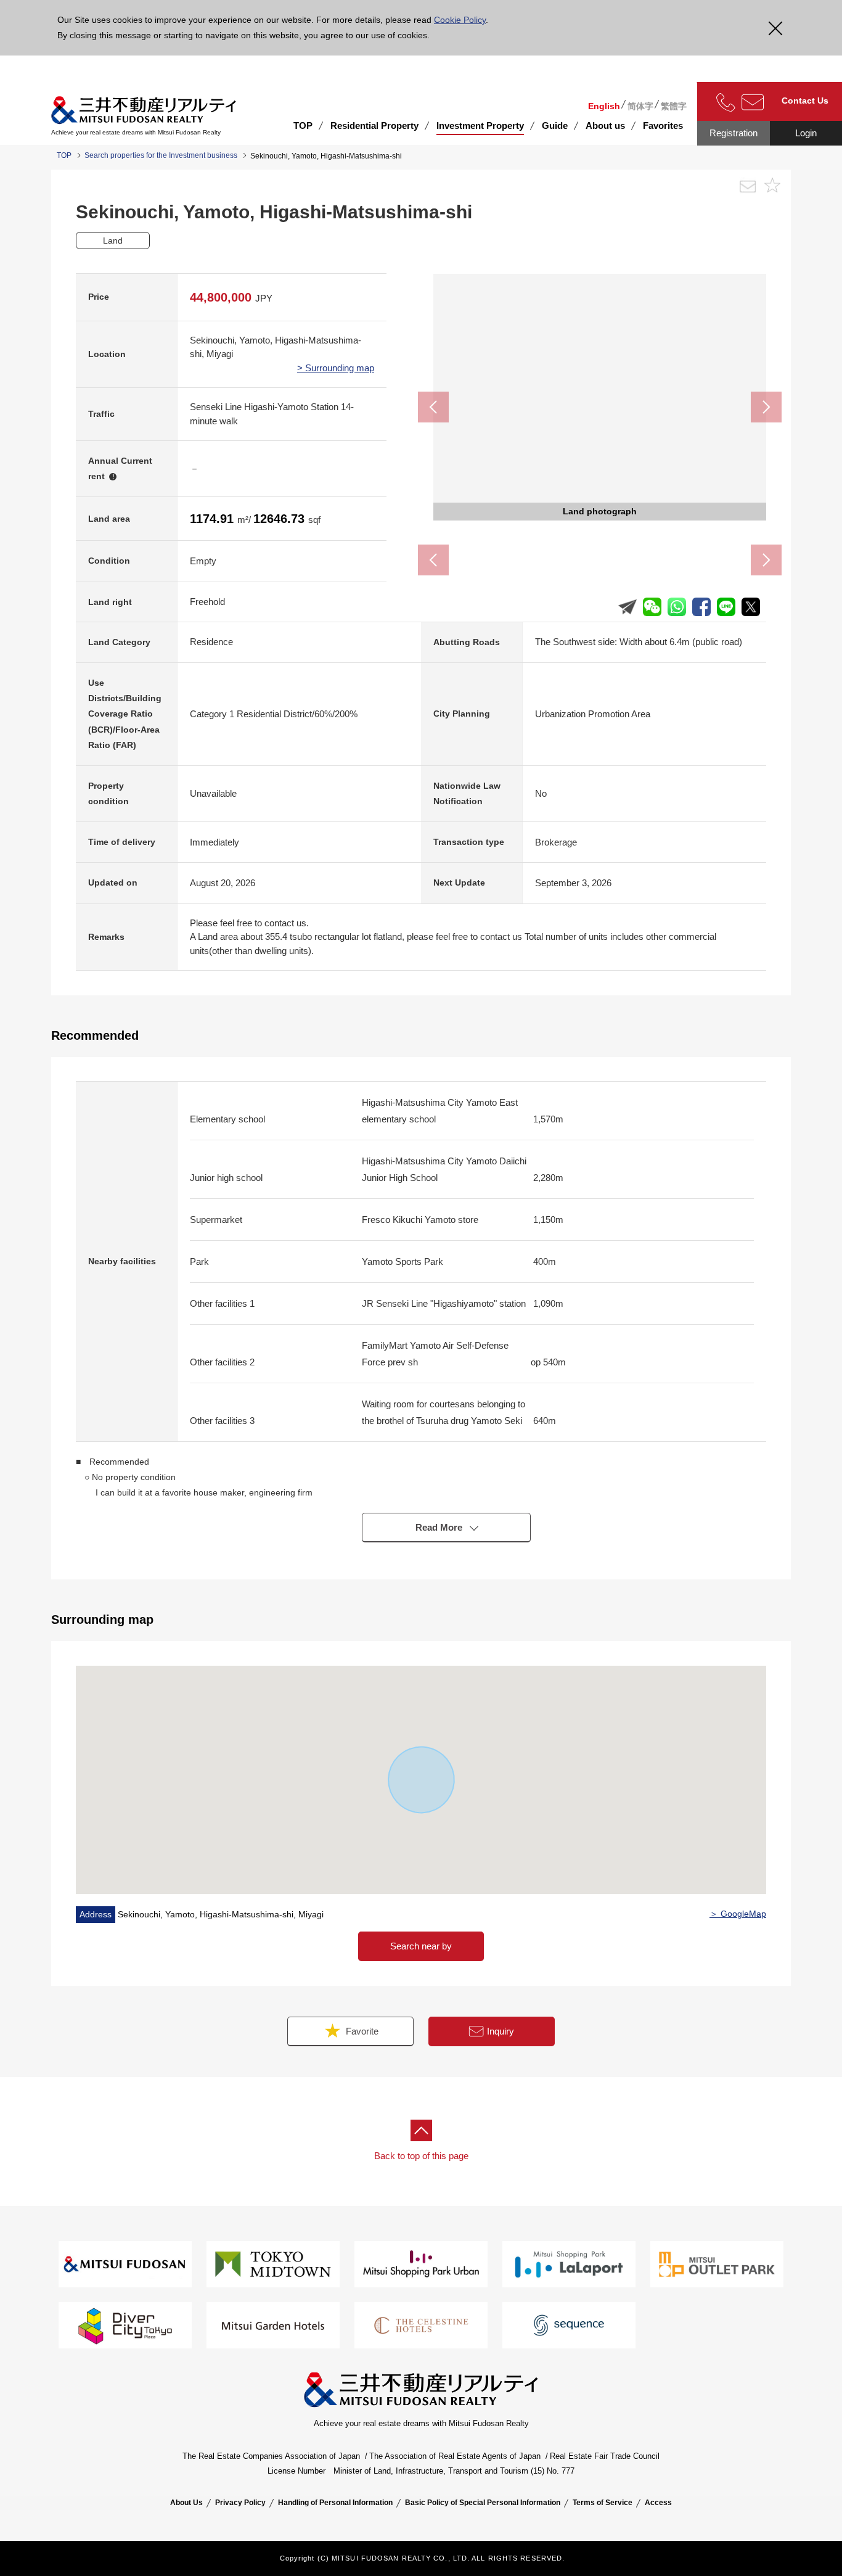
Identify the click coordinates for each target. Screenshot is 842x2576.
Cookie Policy (460, 20)
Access (658, 2503)
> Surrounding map (336, 368)
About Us (186, 2503)
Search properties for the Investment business (161, 155)
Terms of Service (603, 2503)
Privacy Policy (240, 2503)
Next (766, 407)
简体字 (640, 106)
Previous (433, 407)
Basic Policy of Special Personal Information (483, 2503)
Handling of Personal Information (335, 2503)
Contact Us (805, 101)
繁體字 (674, 106)
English (604, 106)
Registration (734, 133)
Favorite (361, 2031)
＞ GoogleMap (738, 1914)
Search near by (421, 1946)
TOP (303, 126)
